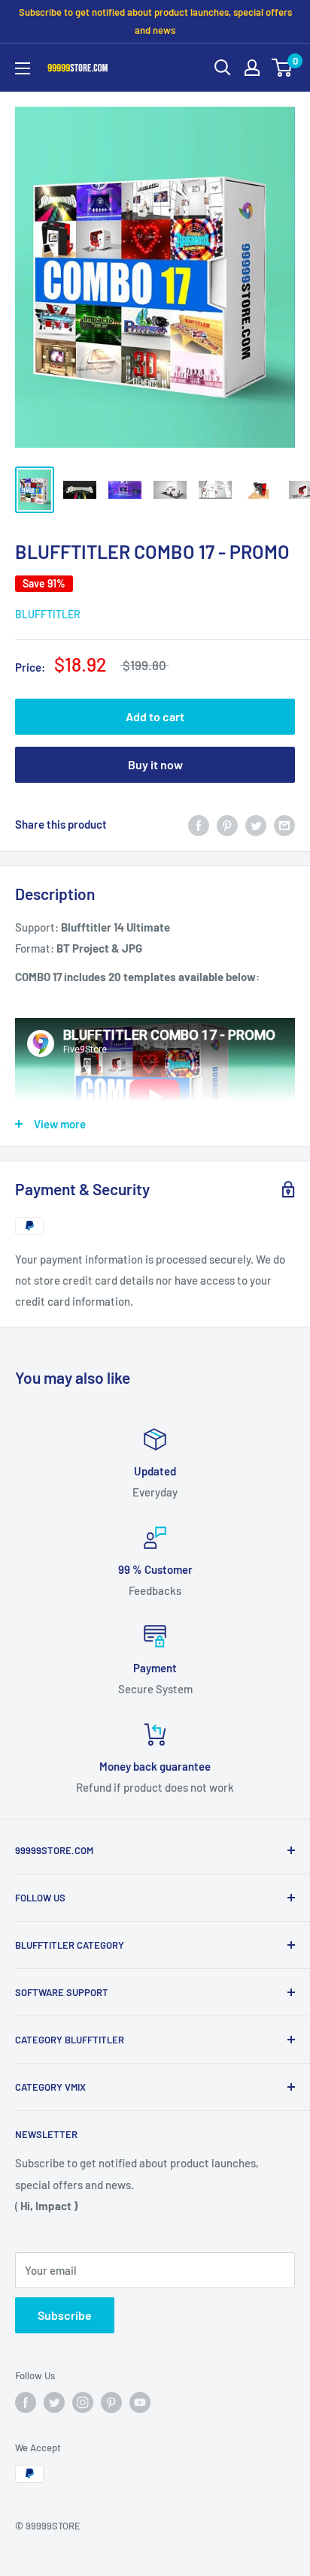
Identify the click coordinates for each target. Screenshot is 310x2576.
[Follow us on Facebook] (26, 2402)
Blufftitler (48, 614)
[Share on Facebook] (199, 824)
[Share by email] (284, 824)
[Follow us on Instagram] (83, 2402)
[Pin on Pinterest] (227, 824)
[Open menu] (23, 68)
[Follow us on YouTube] (140, 2402)
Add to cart (155, 716)
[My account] (252, 68)
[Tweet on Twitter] (256, 824)
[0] (283, 68)
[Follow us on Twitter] (54, 2402)
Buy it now (155, 764)
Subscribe (65, 2315)
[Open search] (223, 68)
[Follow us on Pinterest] (111, 2402)
